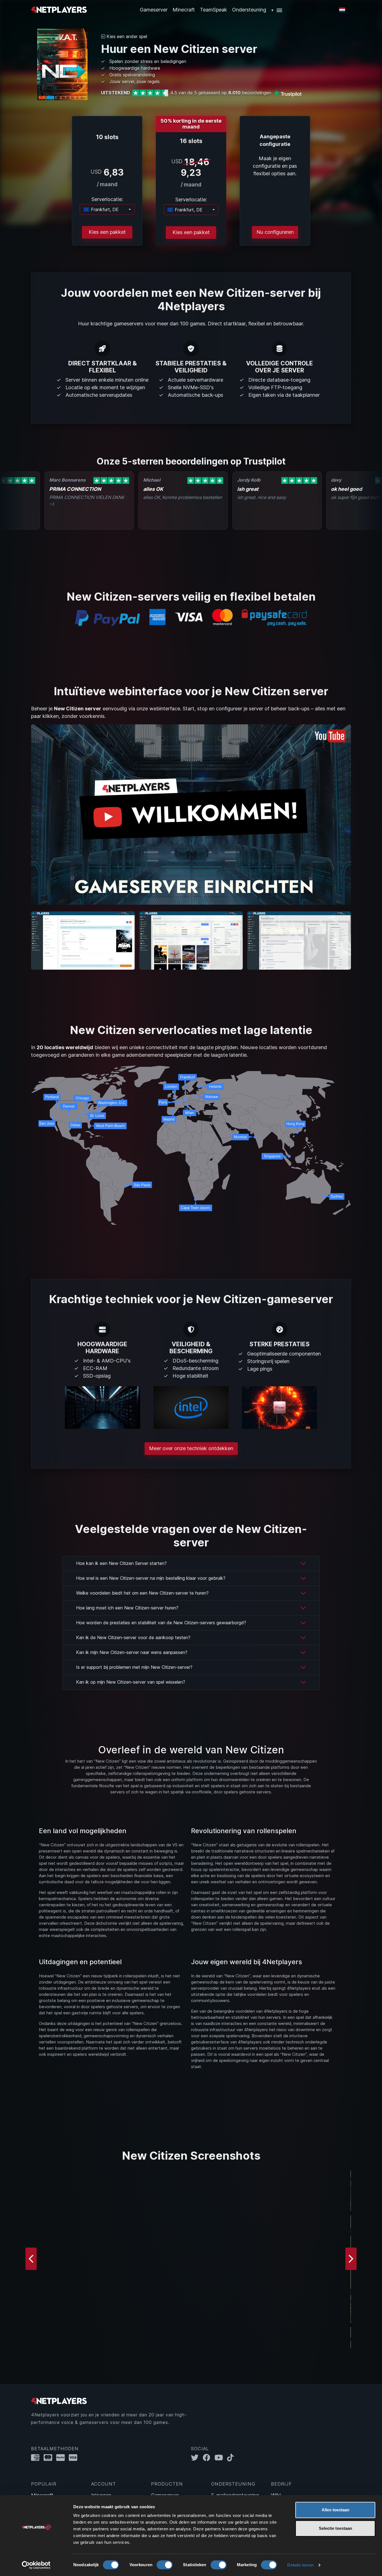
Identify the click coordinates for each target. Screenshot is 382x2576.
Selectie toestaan (335, 2528)
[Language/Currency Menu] (342, 10)
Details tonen (300, 2565)
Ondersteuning (249, 10)
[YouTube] (221, 2457)
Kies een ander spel (126, 36)
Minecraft (184, 10)
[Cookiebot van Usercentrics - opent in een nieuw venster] (36, 2565)
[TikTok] (232, 2457)
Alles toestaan (335, 2510)
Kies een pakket (107, 232)
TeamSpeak (214, 10)
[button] (277, 10)
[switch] (165, 2565)
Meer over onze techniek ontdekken (191, 1448)
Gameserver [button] (154, 10)
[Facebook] (209, 2457)
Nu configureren (275, 232)
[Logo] (59, 9)
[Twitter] (197, 2457)
